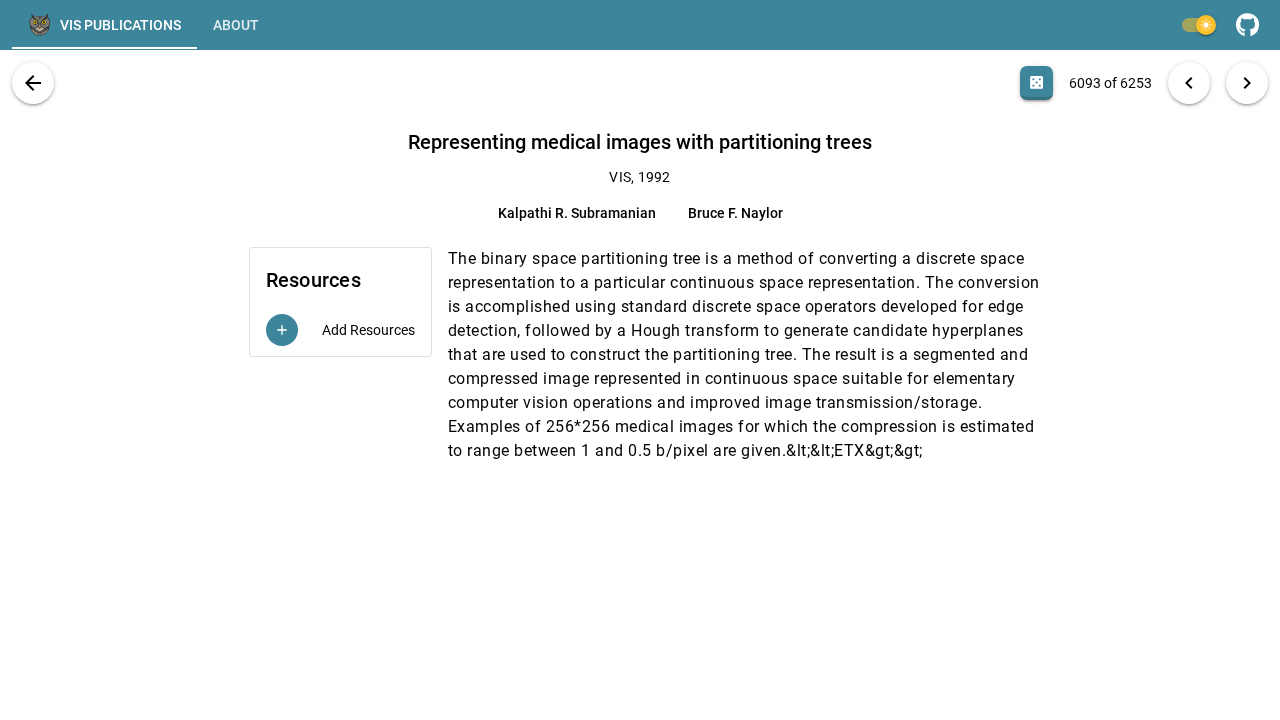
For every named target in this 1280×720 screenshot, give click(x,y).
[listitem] (340, 330)
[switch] (1198, 25)
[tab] (104, 25)
